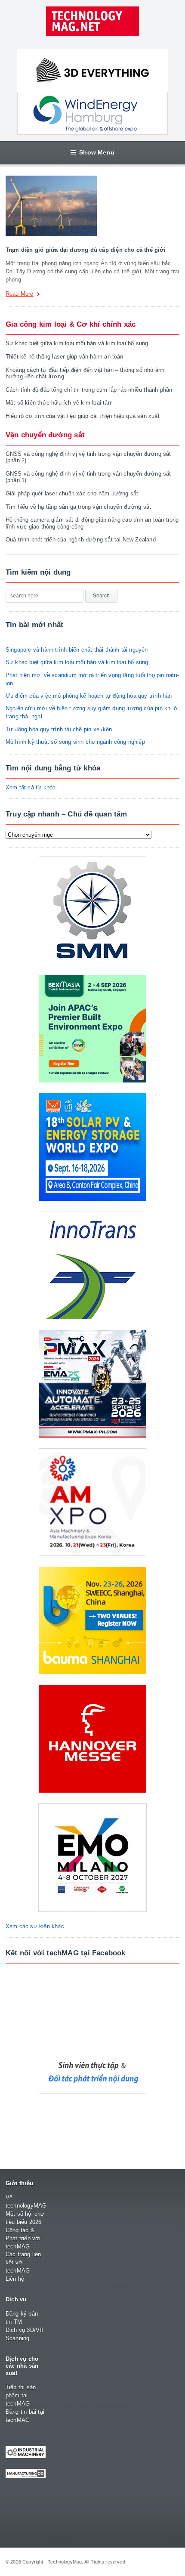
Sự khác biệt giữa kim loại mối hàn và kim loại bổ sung (77, 343)
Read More (20, 294)
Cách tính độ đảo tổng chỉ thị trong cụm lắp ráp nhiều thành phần (89, 390)
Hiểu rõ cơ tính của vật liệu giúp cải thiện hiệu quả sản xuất (83, 416)
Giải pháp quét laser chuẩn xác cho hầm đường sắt (72, 493)
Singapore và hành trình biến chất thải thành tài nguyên (77, 650)
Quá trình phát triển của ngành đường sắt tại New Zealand (81, 540)
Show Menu (97, 152)
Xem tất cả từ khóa (31, 787)
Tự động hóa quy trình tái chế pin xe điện (59, 729)
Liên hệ (15, 2279)
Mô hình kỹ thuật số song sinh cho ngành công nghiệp (75, 742)
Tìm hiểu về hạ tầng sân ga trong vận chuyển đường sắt (78, 507)
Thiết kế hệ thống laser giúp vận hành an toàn (65, 357)
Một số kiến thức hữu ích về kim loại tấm (59, 403)
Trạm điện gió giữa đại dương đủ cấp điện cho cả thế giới (86, 250)
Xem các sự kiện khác (35, 1926)
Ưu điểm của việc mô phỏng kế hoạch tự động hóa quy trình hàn (89, 696)
